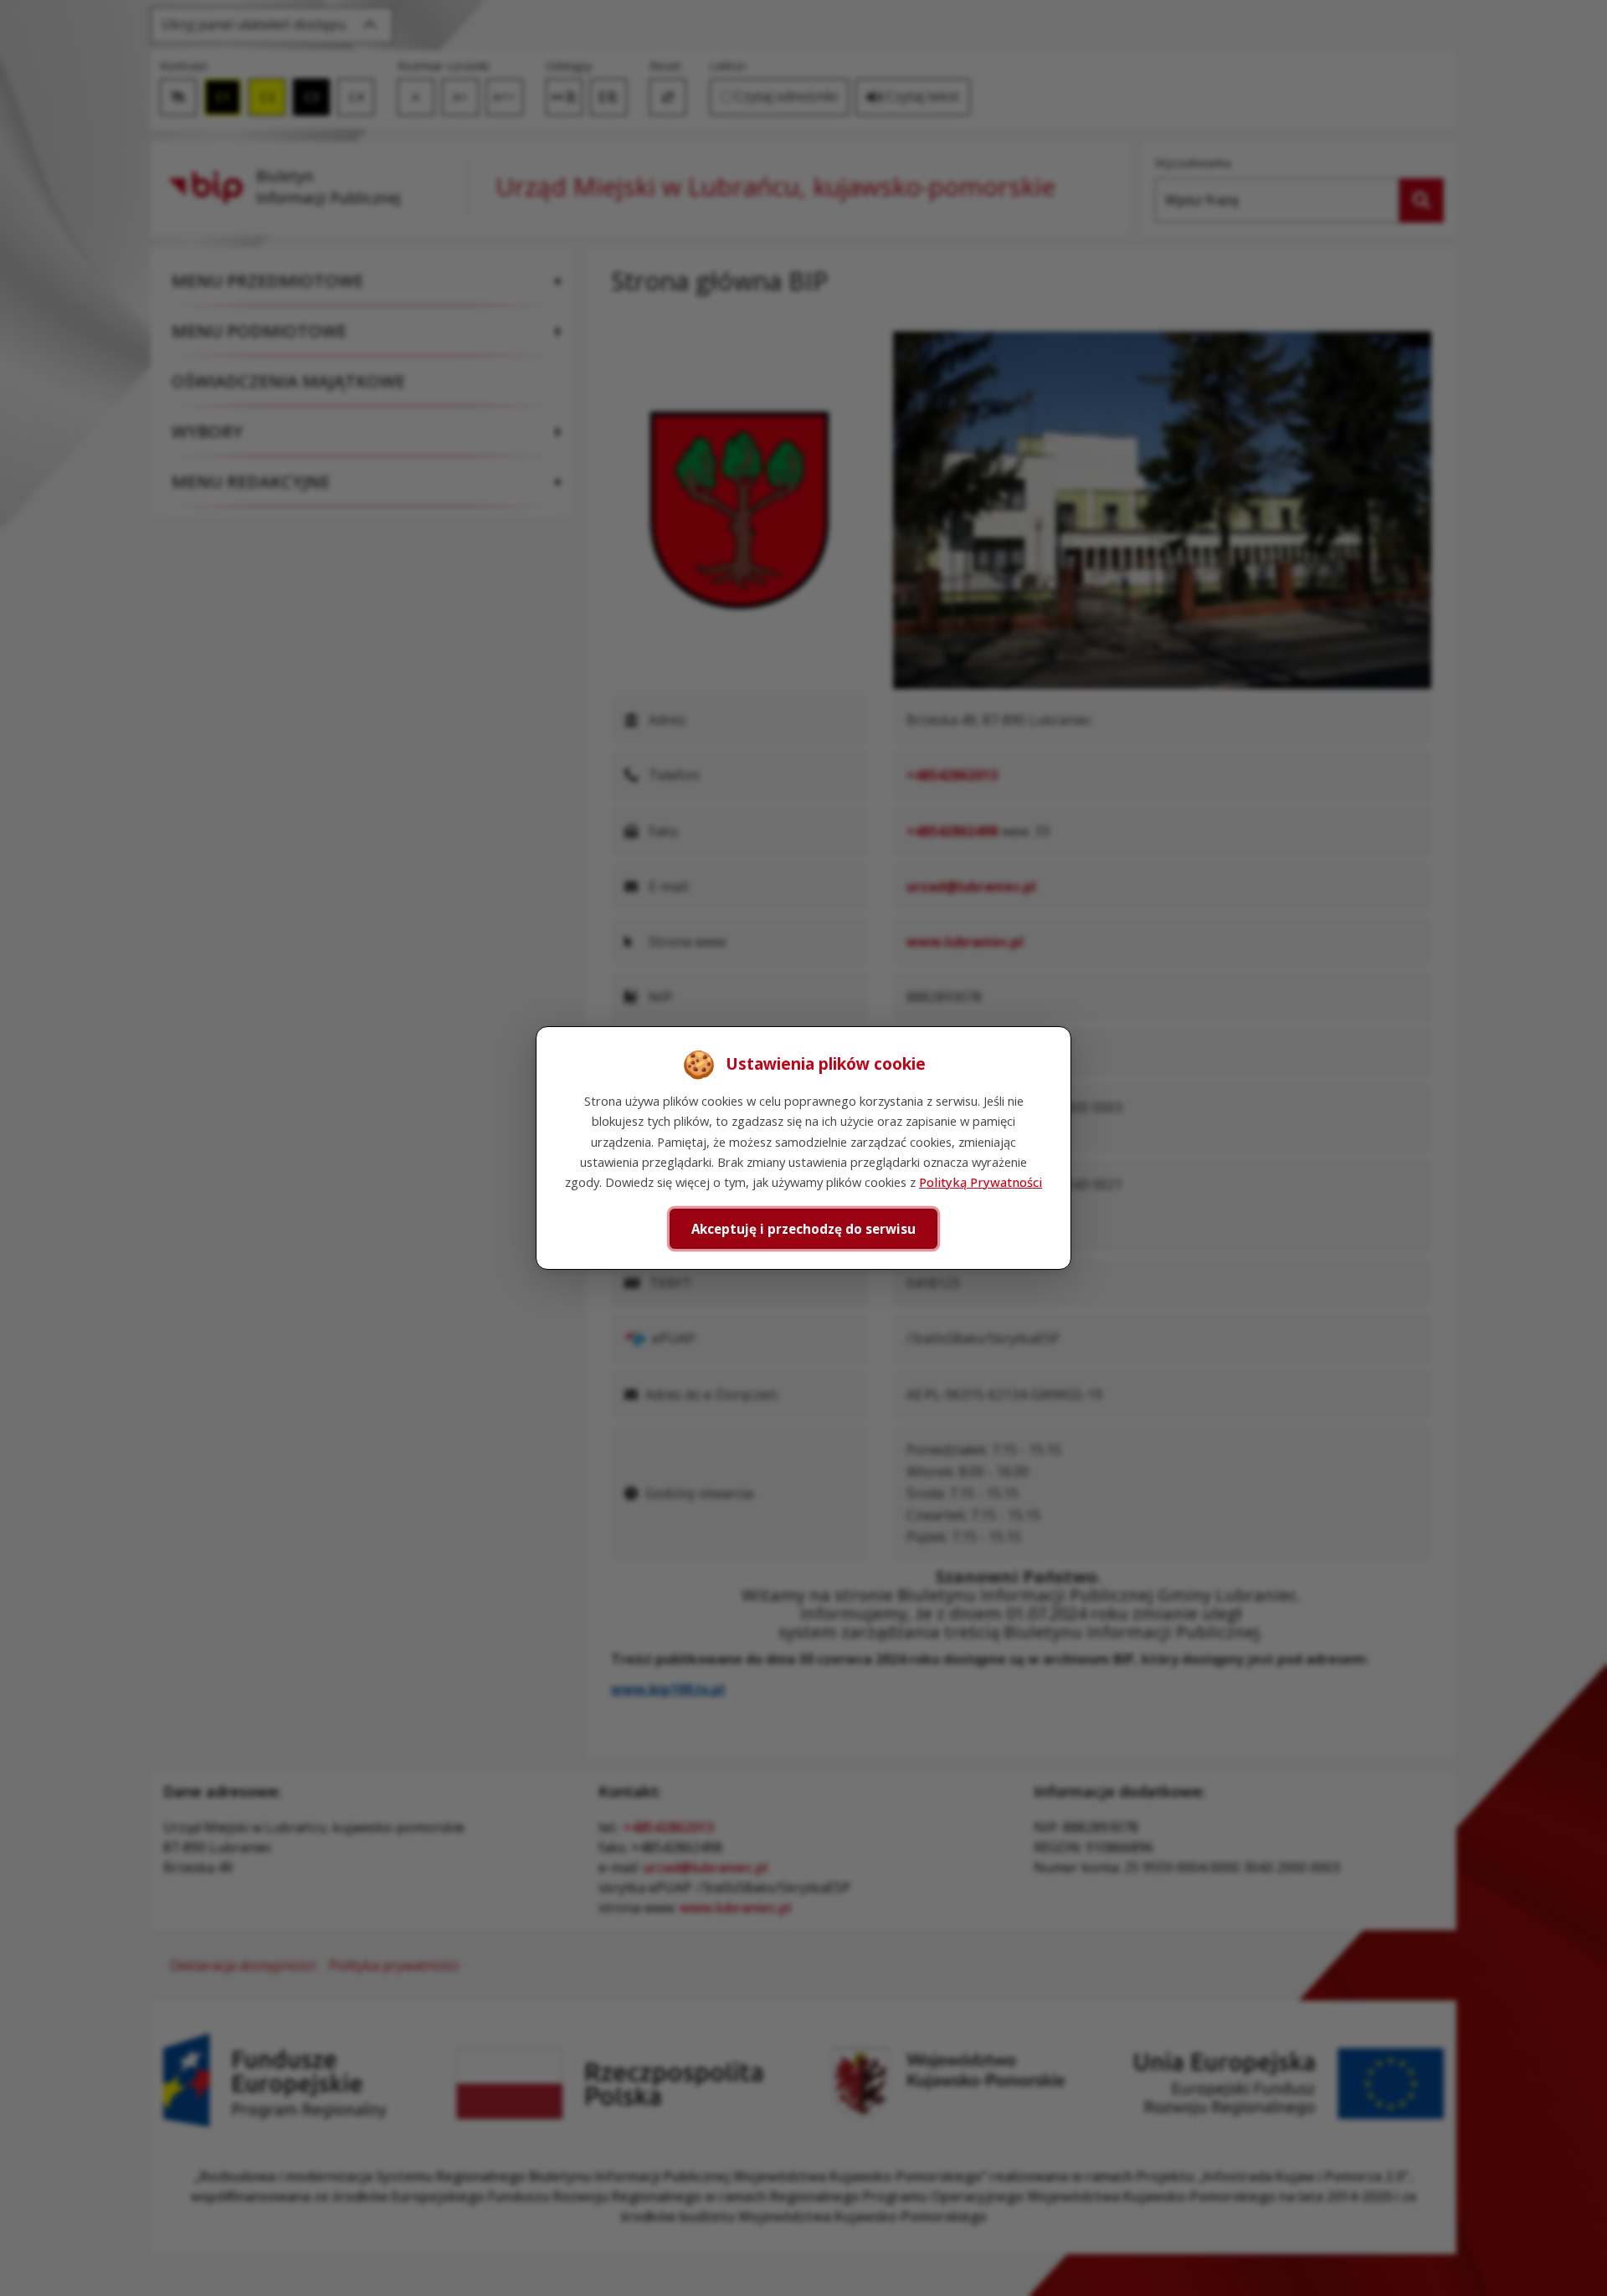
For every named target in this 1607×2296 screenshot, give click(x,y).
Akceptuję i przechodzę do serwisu (803, 1229)
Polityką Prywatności (981, 1182)
